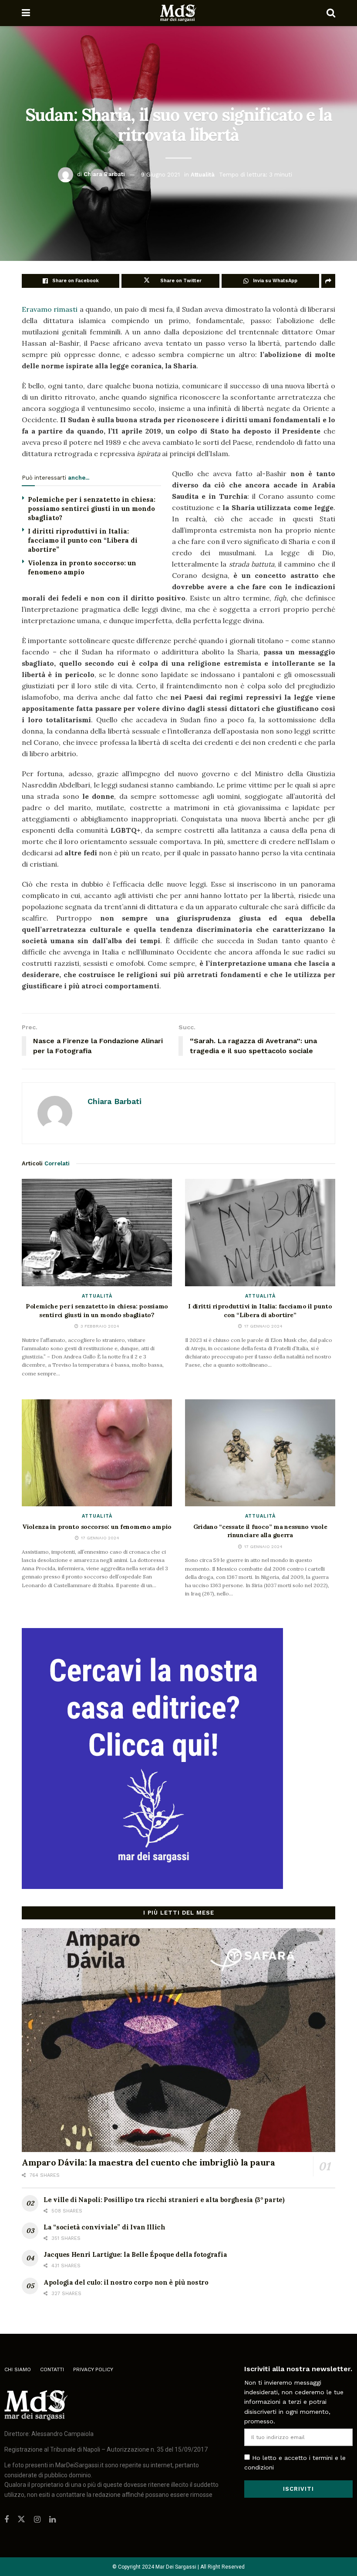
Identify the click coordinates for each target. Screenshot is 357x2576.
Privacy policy (93, 2369)
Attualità (203, 174)
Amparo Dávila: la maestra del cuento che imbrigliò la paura (148, 2162)
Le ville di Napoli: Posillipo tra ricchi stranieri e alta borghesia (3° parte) (164, 2200)
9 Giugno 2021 (160, 174)
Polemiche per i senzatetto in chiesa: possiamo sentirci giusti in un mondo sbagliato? (92, 509)
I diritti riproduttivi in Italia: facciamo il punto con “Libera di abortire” (83, 540)
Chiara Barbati (104, 174)
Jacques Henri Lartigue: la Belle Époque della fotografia (135, 2254)
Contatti (52, 2369)
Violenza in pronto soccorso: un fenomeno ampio (97, 1527)
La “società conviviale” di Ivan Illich (104, 2227)
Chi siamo (18, 2369)
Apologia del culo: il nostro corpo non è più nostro (126, 2282)
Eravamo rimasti (50, 309)
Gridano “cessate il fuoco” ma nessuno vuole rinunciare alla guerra (260, 1531)
